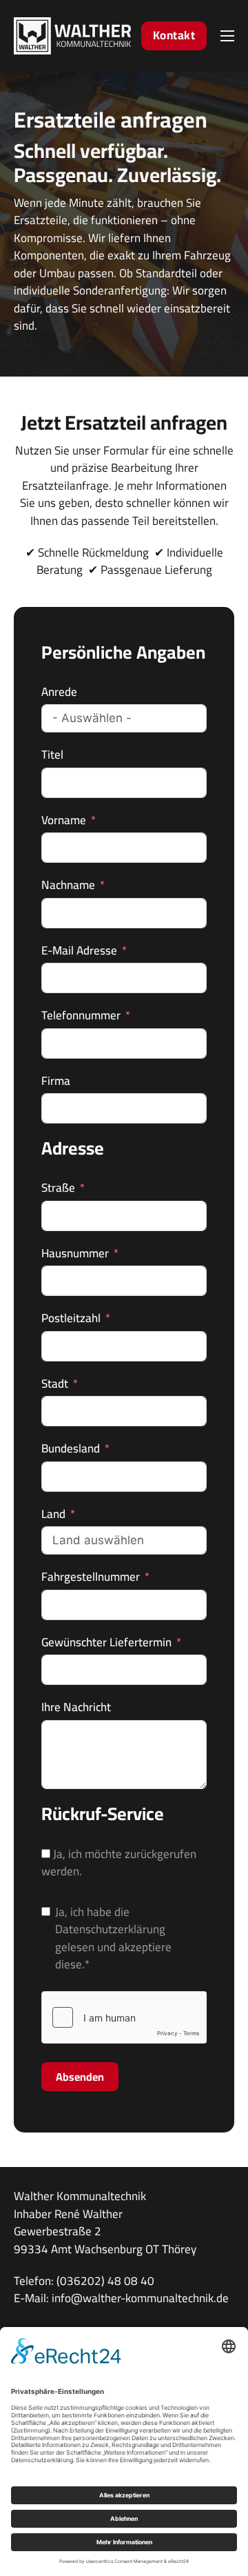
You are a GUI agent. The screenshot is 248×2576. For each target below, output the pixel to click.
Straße (58, 1188)
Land (53, 1515)
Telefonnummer (81, 1016)
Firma (56, 1081)
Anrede (59, 692)
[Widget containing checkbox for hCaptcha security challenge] (124, 2017)
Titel (52, 755)
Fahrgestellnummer (91, 1577)
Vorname (64, 821)
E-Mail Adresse (79, 951)
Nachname (68, 886)
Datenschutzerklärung (110, 1929)
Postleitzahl (71, 1319)
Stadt (55, 1384)
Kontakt (174, 35)
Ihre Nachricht (76, 1708)
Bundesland (71, 1449)
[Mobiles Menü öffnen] (227, 36)
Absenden (80, 2077)
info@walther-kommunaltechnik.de (140, 2298)
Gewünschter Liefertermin (106, 1643)
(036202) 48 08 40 (105, 2281)
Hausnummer (75, 1254)
